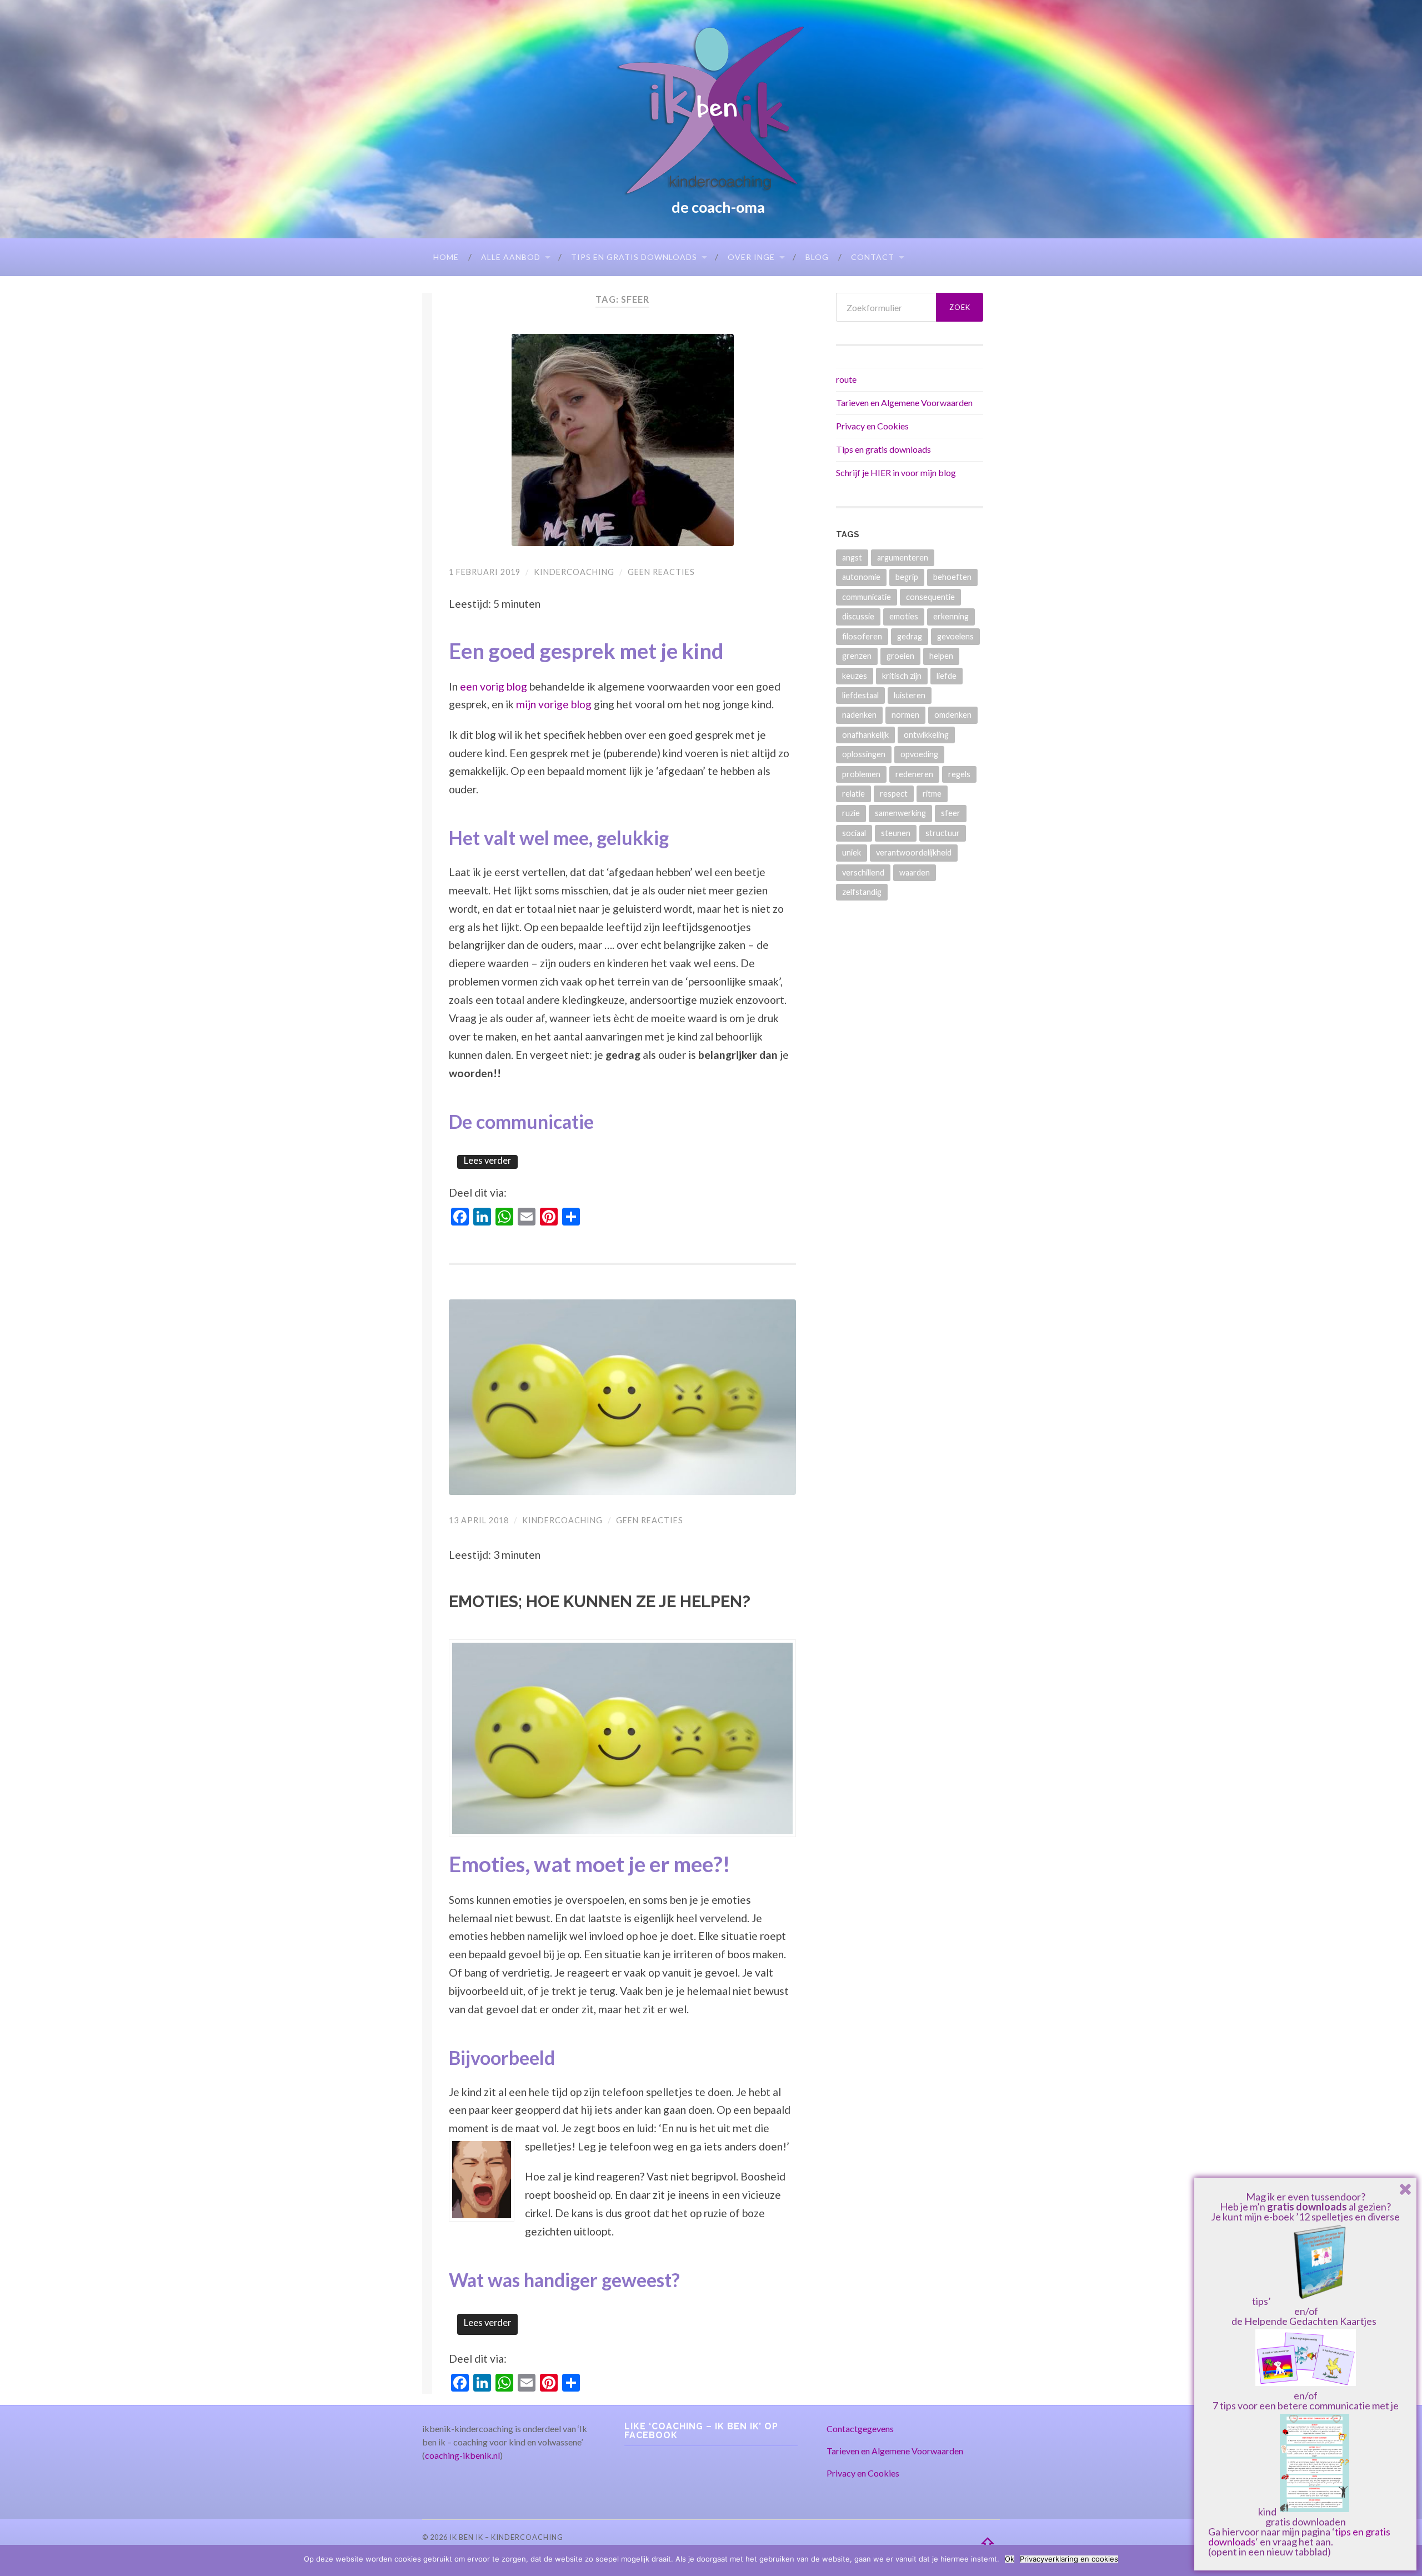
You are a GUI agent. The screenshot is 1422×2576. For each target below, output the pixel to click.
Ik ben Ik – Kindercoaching (506, 2537)
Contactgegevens (860, 2429)
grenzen (857, 656)
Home (446, 257)
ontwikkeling (926, 735)
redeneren (914, 774)
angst (852, 557)
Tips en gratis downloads (634, 257)
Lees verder (487, 1161)
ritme (932, 794)
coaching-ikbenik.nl (462, 2455)
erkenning (951, 616)
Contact (873, 257)
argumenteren (903, 557)
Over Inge (751, 257)
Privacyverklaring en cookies (1069, 2559)
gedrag (910, 636)
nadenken (859, 715)
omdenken (953, 715)
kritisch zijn (902, 676)
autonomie (861, 577)
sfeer (951, 813)
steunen (896, 833)
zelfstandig (862, 892)
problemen (861, 774)
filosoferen (862, 636)
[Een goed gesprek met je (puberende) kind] (622, 440)
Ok (1010, 2559)
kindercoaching (574, 572)
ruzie (851, 813)
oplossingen (864, 754)
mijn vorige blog (554, 704)
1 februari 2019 (485, 572)
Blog (817, 257)
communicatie (867, 597)
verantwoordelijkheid (914, 852)
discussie (858, 616)
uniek (852, 852)
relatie (853, 794)
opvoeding (919, 754)
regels (959, 774)
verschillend (863, 872)
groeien (900, 656)
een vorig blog (494, 686)
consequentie (930, 597)
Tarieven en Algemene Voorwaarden (904, 402)
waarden (915, 872)
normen (905, 715)
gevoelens (955, 636)
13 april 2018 (479, 1520)
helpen (941, 656)
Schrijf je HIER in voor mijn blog (896, 472)
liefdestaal (860, 695)
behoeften (952, 577)
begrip (907, 577)
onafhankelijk (865, 735)
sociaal (854, 833)
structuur (943, 833)
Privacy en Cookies (872, 426)
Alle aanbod (511, 257)
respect (894, 794)
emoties (904, 616)
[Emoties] (622, 1397)
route (846, 379)
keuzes (855, 676)
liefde (947, 676)
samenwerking (900, 813)
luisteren (910, 695)
